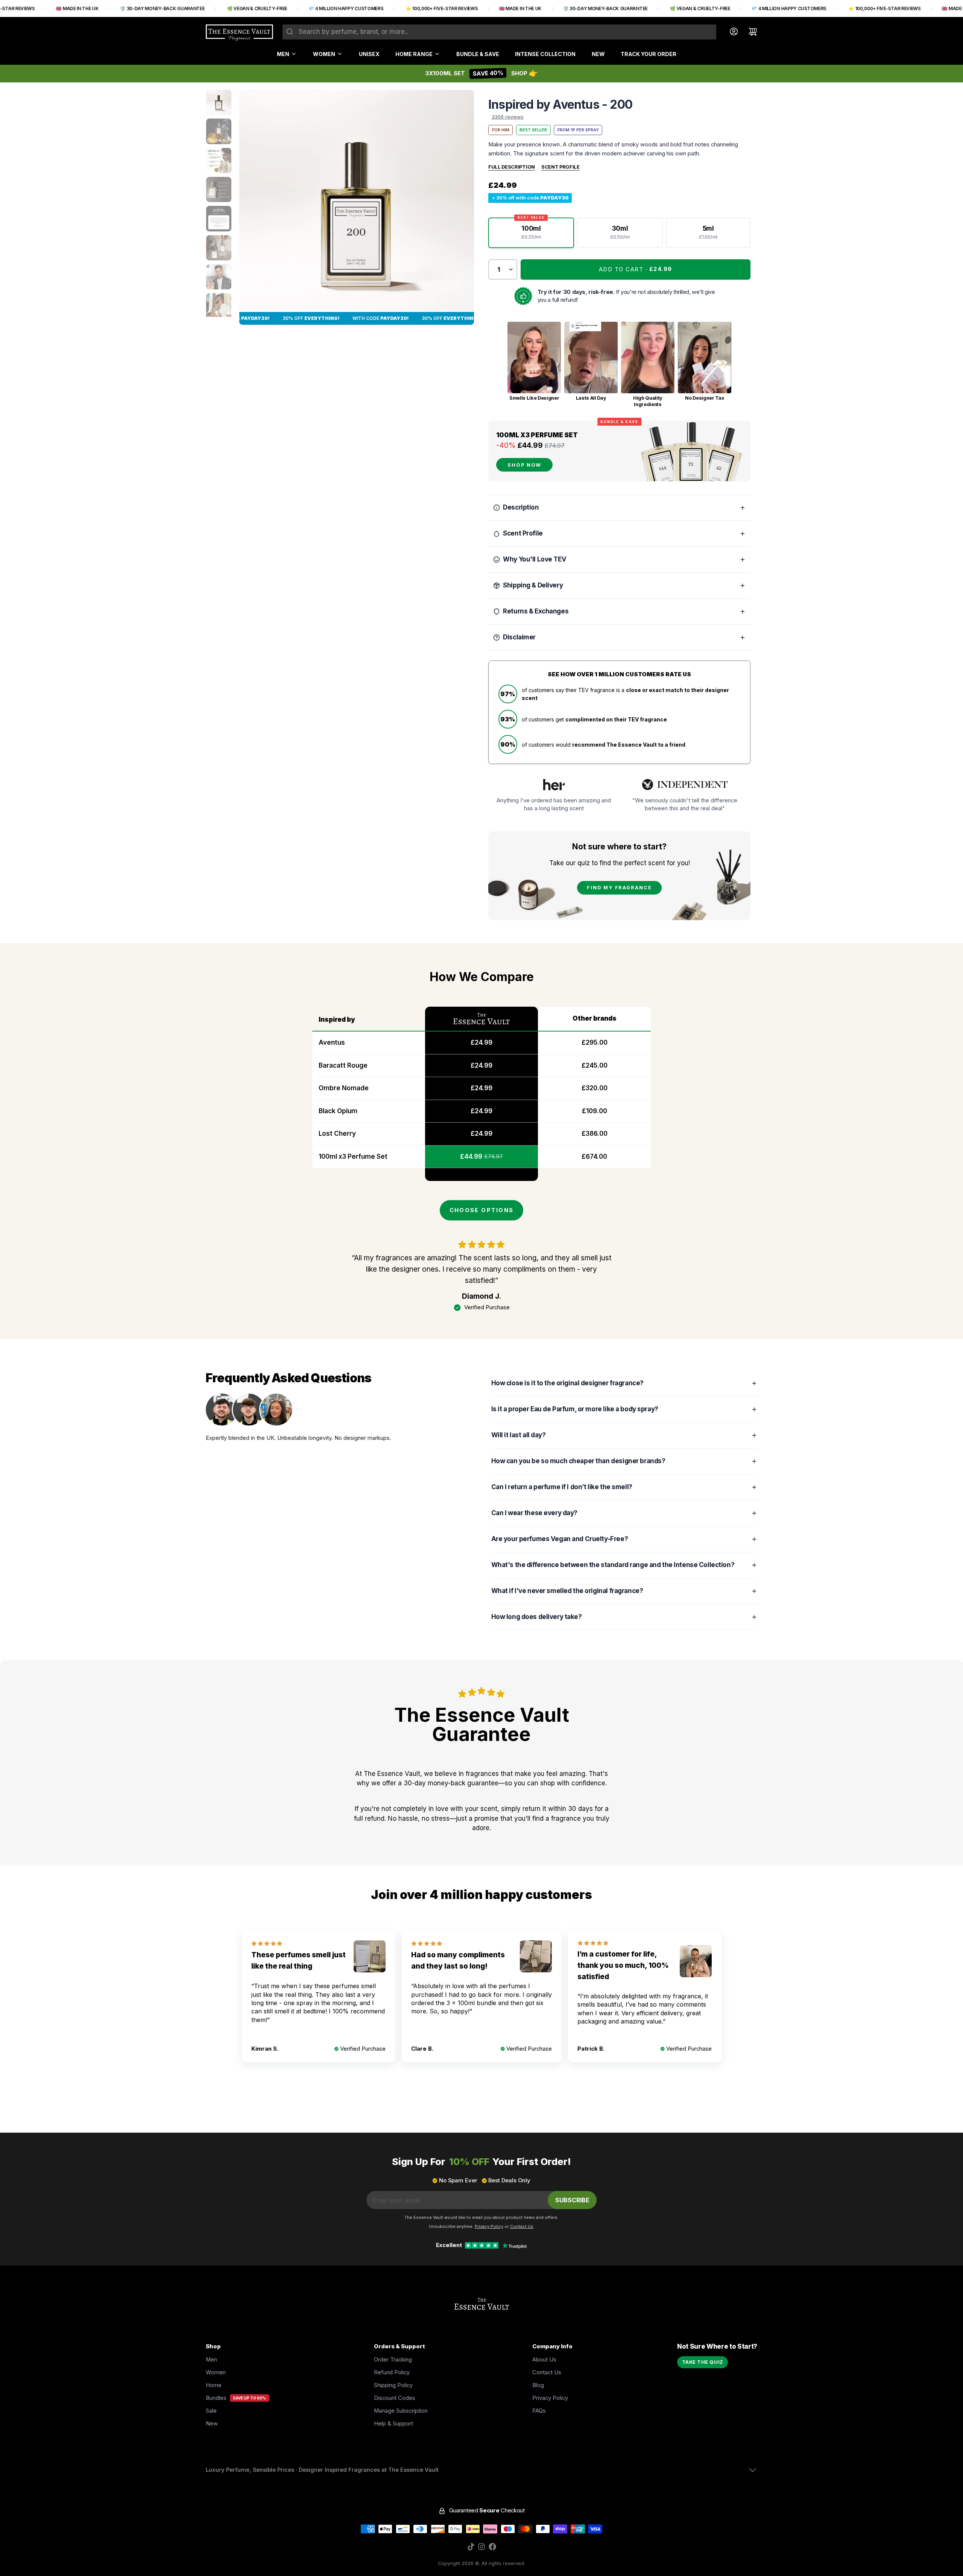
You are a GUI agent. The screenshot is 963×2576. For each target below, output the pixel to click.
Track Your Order (649, 54)
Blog (538, 2385)
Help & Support (393, 2424)
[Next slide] (462, 207)
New (598, 54)
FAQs (539, 2411)
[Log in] (731, 32)
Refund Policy (392, 2372)
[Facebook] (492, 2547)
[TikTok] (471, 2547)
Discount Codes (395, 2398)
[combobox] (499, 32)
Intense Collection (545, 54)
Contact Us (547, 2372)
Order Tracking (393, 2360)
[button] (636, 269)
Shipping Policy (393, 2385)
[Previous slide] (251, 207)
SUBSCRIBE (572, 2200)
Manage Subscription (401, 2411)
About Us (544, 2360)
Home (214, 2385)
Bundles (216, 2398)
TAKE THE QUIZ (703, 2362)
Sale (211, 2411)
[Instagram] (481, 2547)
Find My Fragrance (619, 888)
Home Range (414, 54)
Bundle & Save (478, 54)
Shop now (524, 465)
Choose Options (481, 1210)
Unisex (369, 54)
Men (283, 54)
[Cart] (750, 32)
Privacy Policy (550, 2398)
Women (324, 54)
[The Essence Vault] (239, 33)
